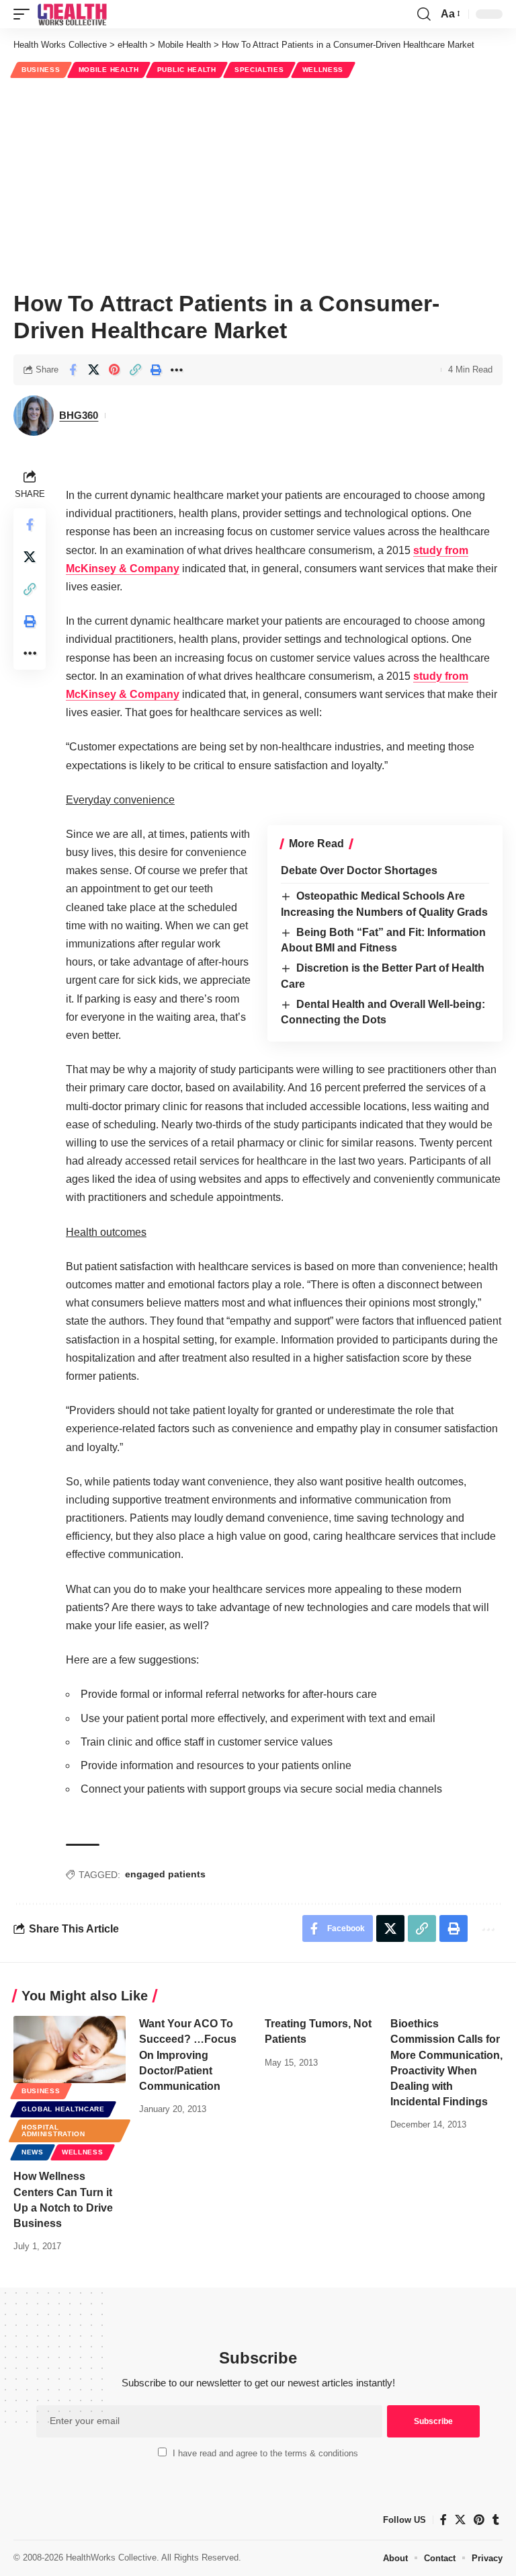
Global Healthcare (63, 2109)
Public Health (187, 70)
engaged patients (165, 1874)
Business (41, 70)
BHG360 (79, 415)
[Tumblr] (496, 2520)
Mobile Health (109, 70)
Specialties (259, 70)
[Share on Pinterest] (114, 370)
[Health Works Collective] (72, 14)
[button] (25, 14)
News (33, 2152)
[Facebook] (443, 2520)
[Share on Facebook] (73, 370)
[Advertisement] (258, 182)
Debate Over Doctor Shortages (359, 870)
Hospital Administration (53, 2131)
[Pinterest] (479, 2520)
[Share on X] (93, 370)
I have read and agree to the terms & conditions (265, 2453)
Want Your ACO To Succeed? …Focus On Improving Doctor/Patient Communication (188, 2055)
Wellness (323, 70)
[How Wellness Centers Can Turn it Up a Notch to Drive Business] (70, 2050)
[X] (460, 2520)
